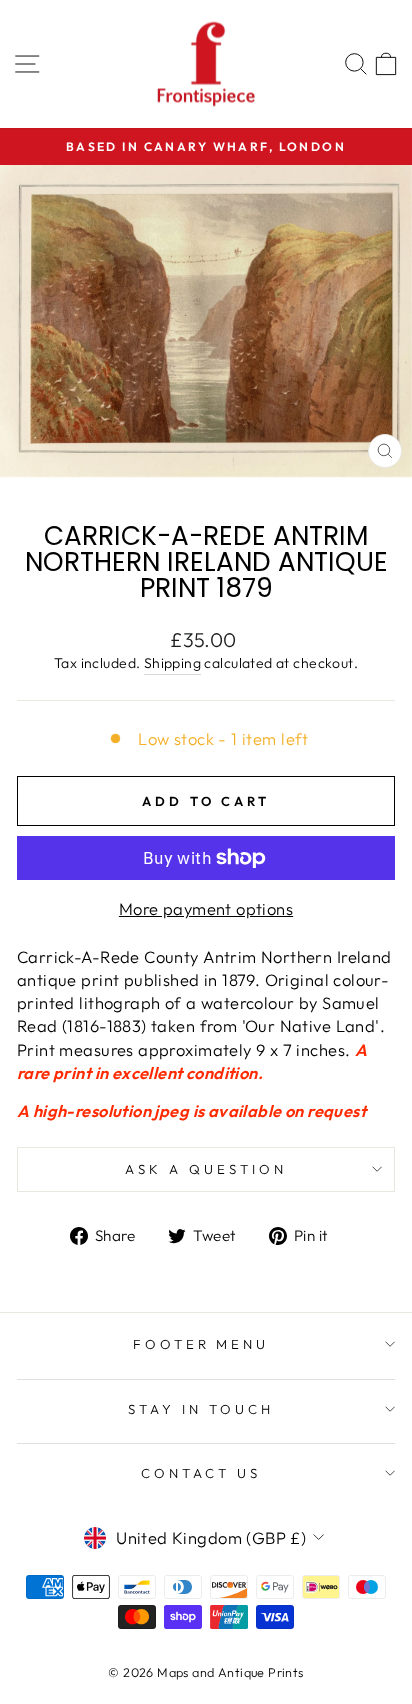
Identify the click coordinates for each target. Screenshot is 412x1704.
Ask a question (206, 1169)
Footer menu (201, 1344)
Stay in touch (201, 1409)
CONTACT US (201, 1473)
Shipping (172, 663)
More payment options (206, 908)
